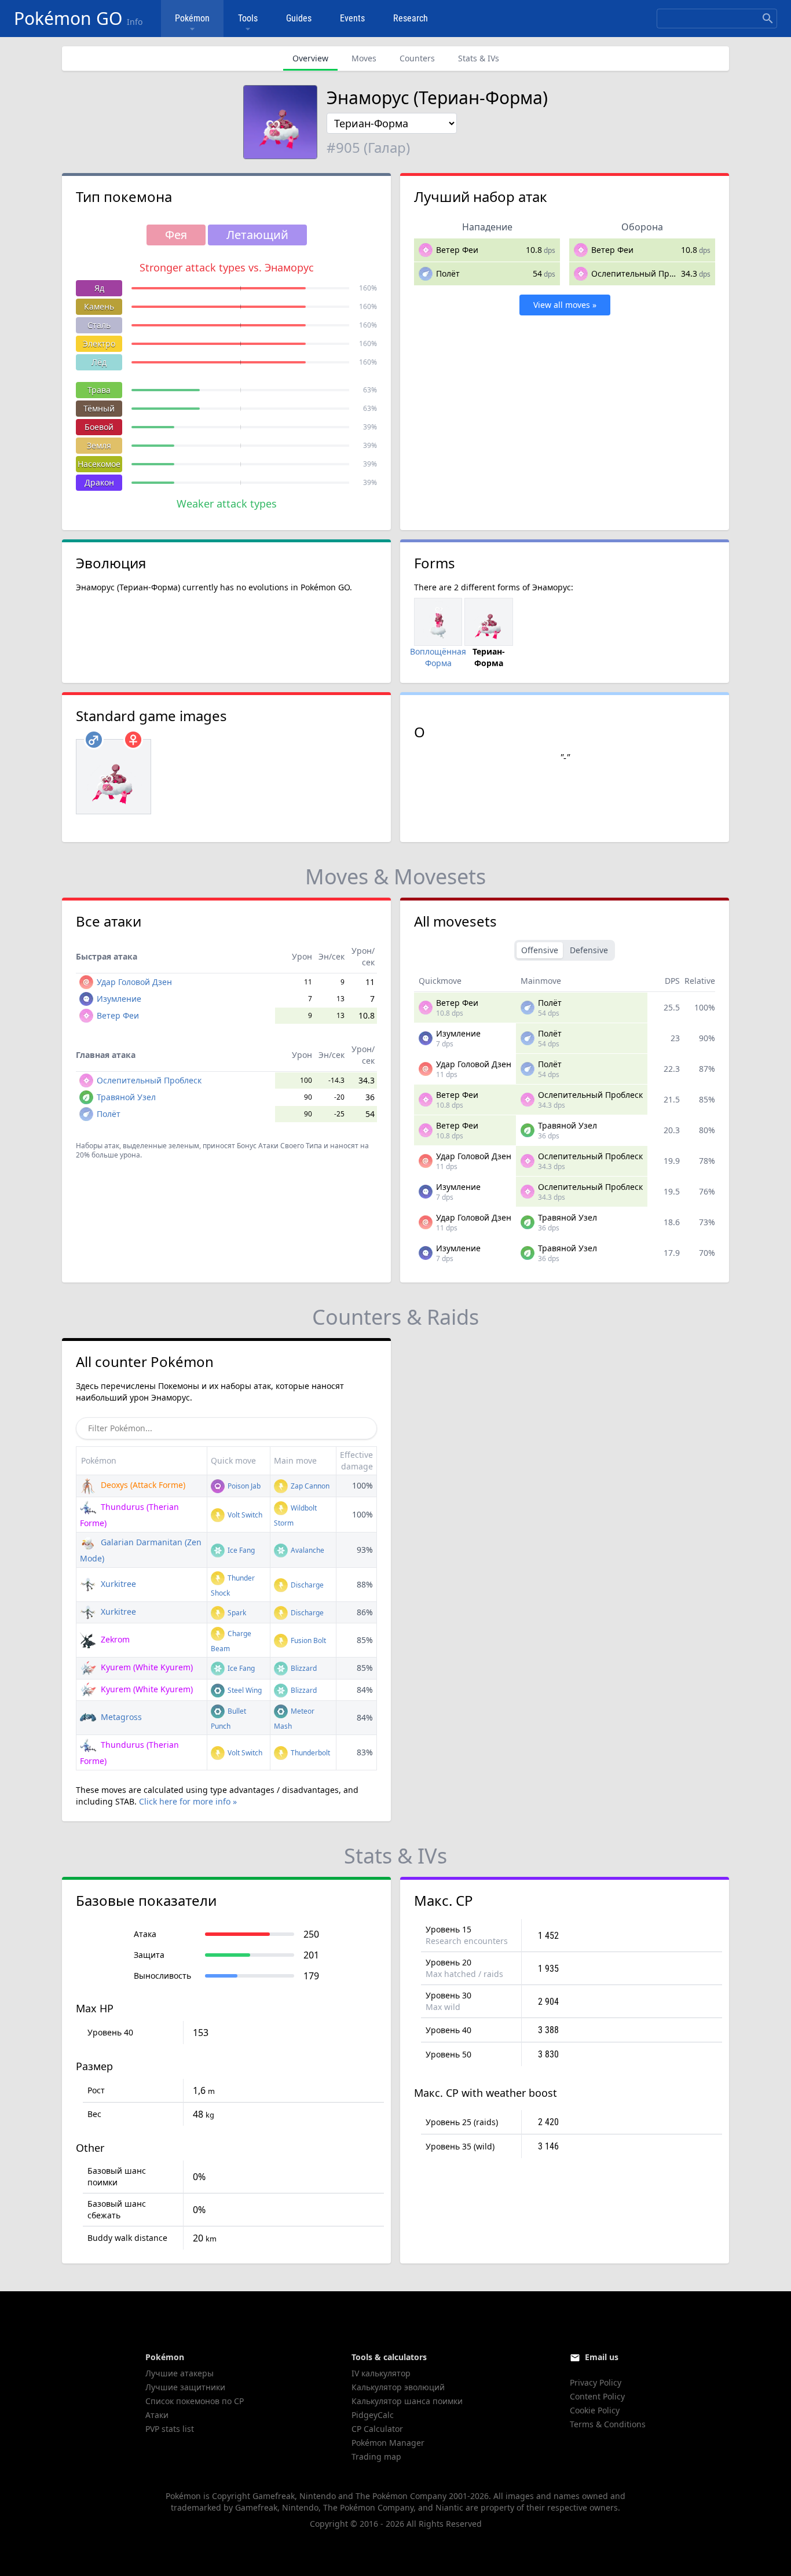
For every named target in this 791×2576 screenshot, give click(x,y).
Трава (99, 390)
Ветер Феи (457, 250)
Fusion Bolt (307, 1640)
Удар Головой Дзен (134, 982)
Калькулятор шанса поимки (407, 2401)
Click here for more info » (188, 1801)
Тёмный (99, 408)
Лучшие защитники (185, 2387)
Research (411, 18)
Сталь (99, 325)
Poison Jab (243, 1486)
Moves (364, 58)
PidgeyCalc (373, 2415)
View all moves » (565, 305)
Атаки (157, 2415)
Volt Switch (244, 1515)
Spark (236, 1613)
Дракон (99, 482)
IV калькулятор (381, 2373)
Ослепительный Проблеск (644, 273)
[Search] (768, 19)
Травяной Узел (126, 1097)
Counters (417, 58)
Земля (99, 445)
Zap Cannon (309, 1486)
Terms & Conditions (608, 2424)
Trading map (376, 2456)
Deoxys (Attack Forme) (142, 1485)
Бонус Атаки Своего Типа (279, 1146)
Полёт (448, 273)
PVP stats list (170, 2429)
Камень (99, 306)
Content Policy (597, 2396)
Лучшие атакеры (180, 2373)
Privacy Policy (596, 2382)
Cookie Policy (595, 2410)
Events (352, 18)
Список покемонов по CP (195, 2401)
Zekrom (114, 1639)
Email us (602, 2357)
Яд (99, 288)
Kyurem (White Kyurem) (146, 1667)
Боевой (99, 427)
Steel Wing (244, 1690)
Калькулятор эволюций (398, 2387)
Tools (248, 18)
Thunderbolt (310, 1753)
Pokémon (192, 18)
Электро (99, 343)
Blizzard (303, 1668)
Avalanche (307, 1550)
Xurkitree (117, 1584)
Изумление (119, 999)
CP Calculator (377, 2429)
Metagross (120, 1717)
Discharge (306, 1585)
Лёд (99, 362)
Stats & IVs (479, 58)
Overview (310, 58)
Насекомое (99, 464)
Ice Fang (240, 1550)
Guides (299, 18)
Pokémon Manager (388, 2443)
